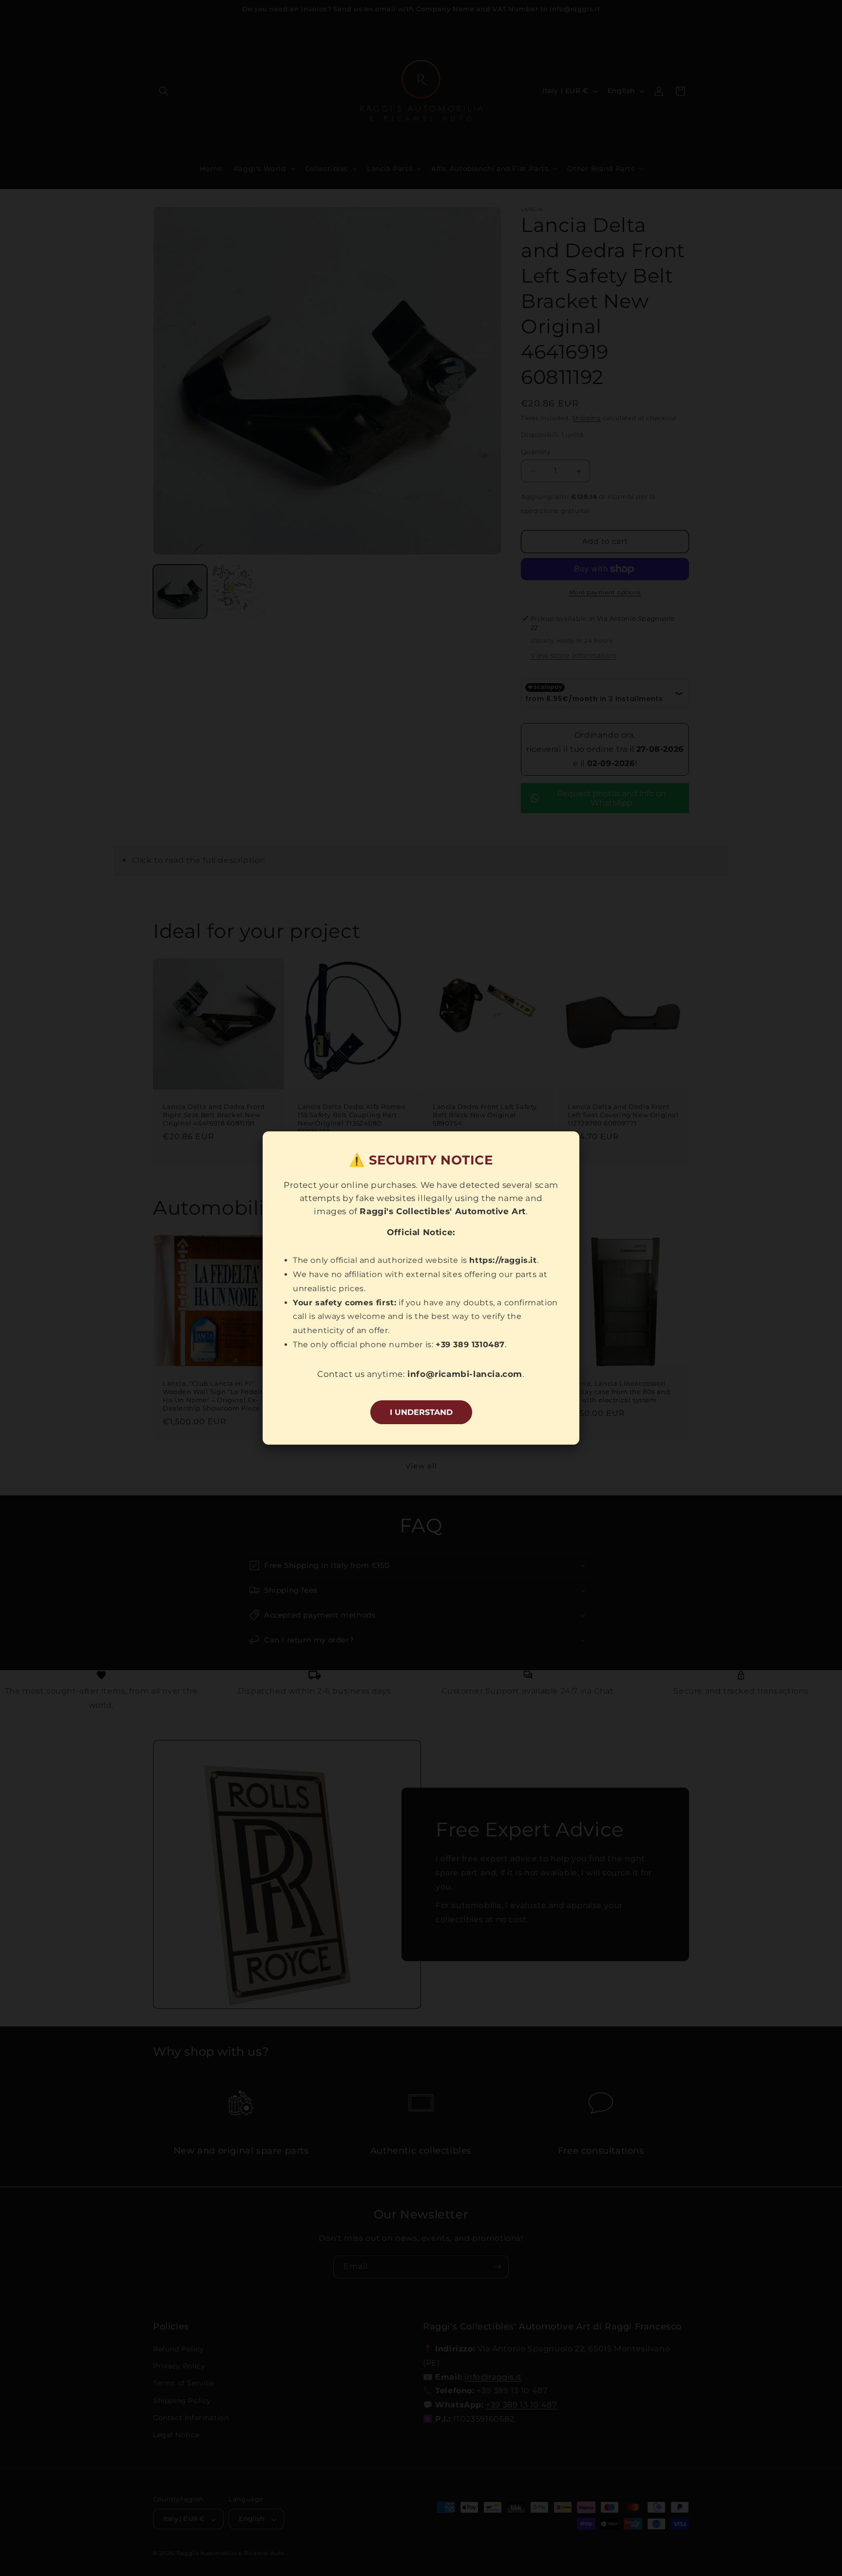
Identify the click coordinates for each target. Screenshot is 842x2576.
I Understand (421, 1412)
